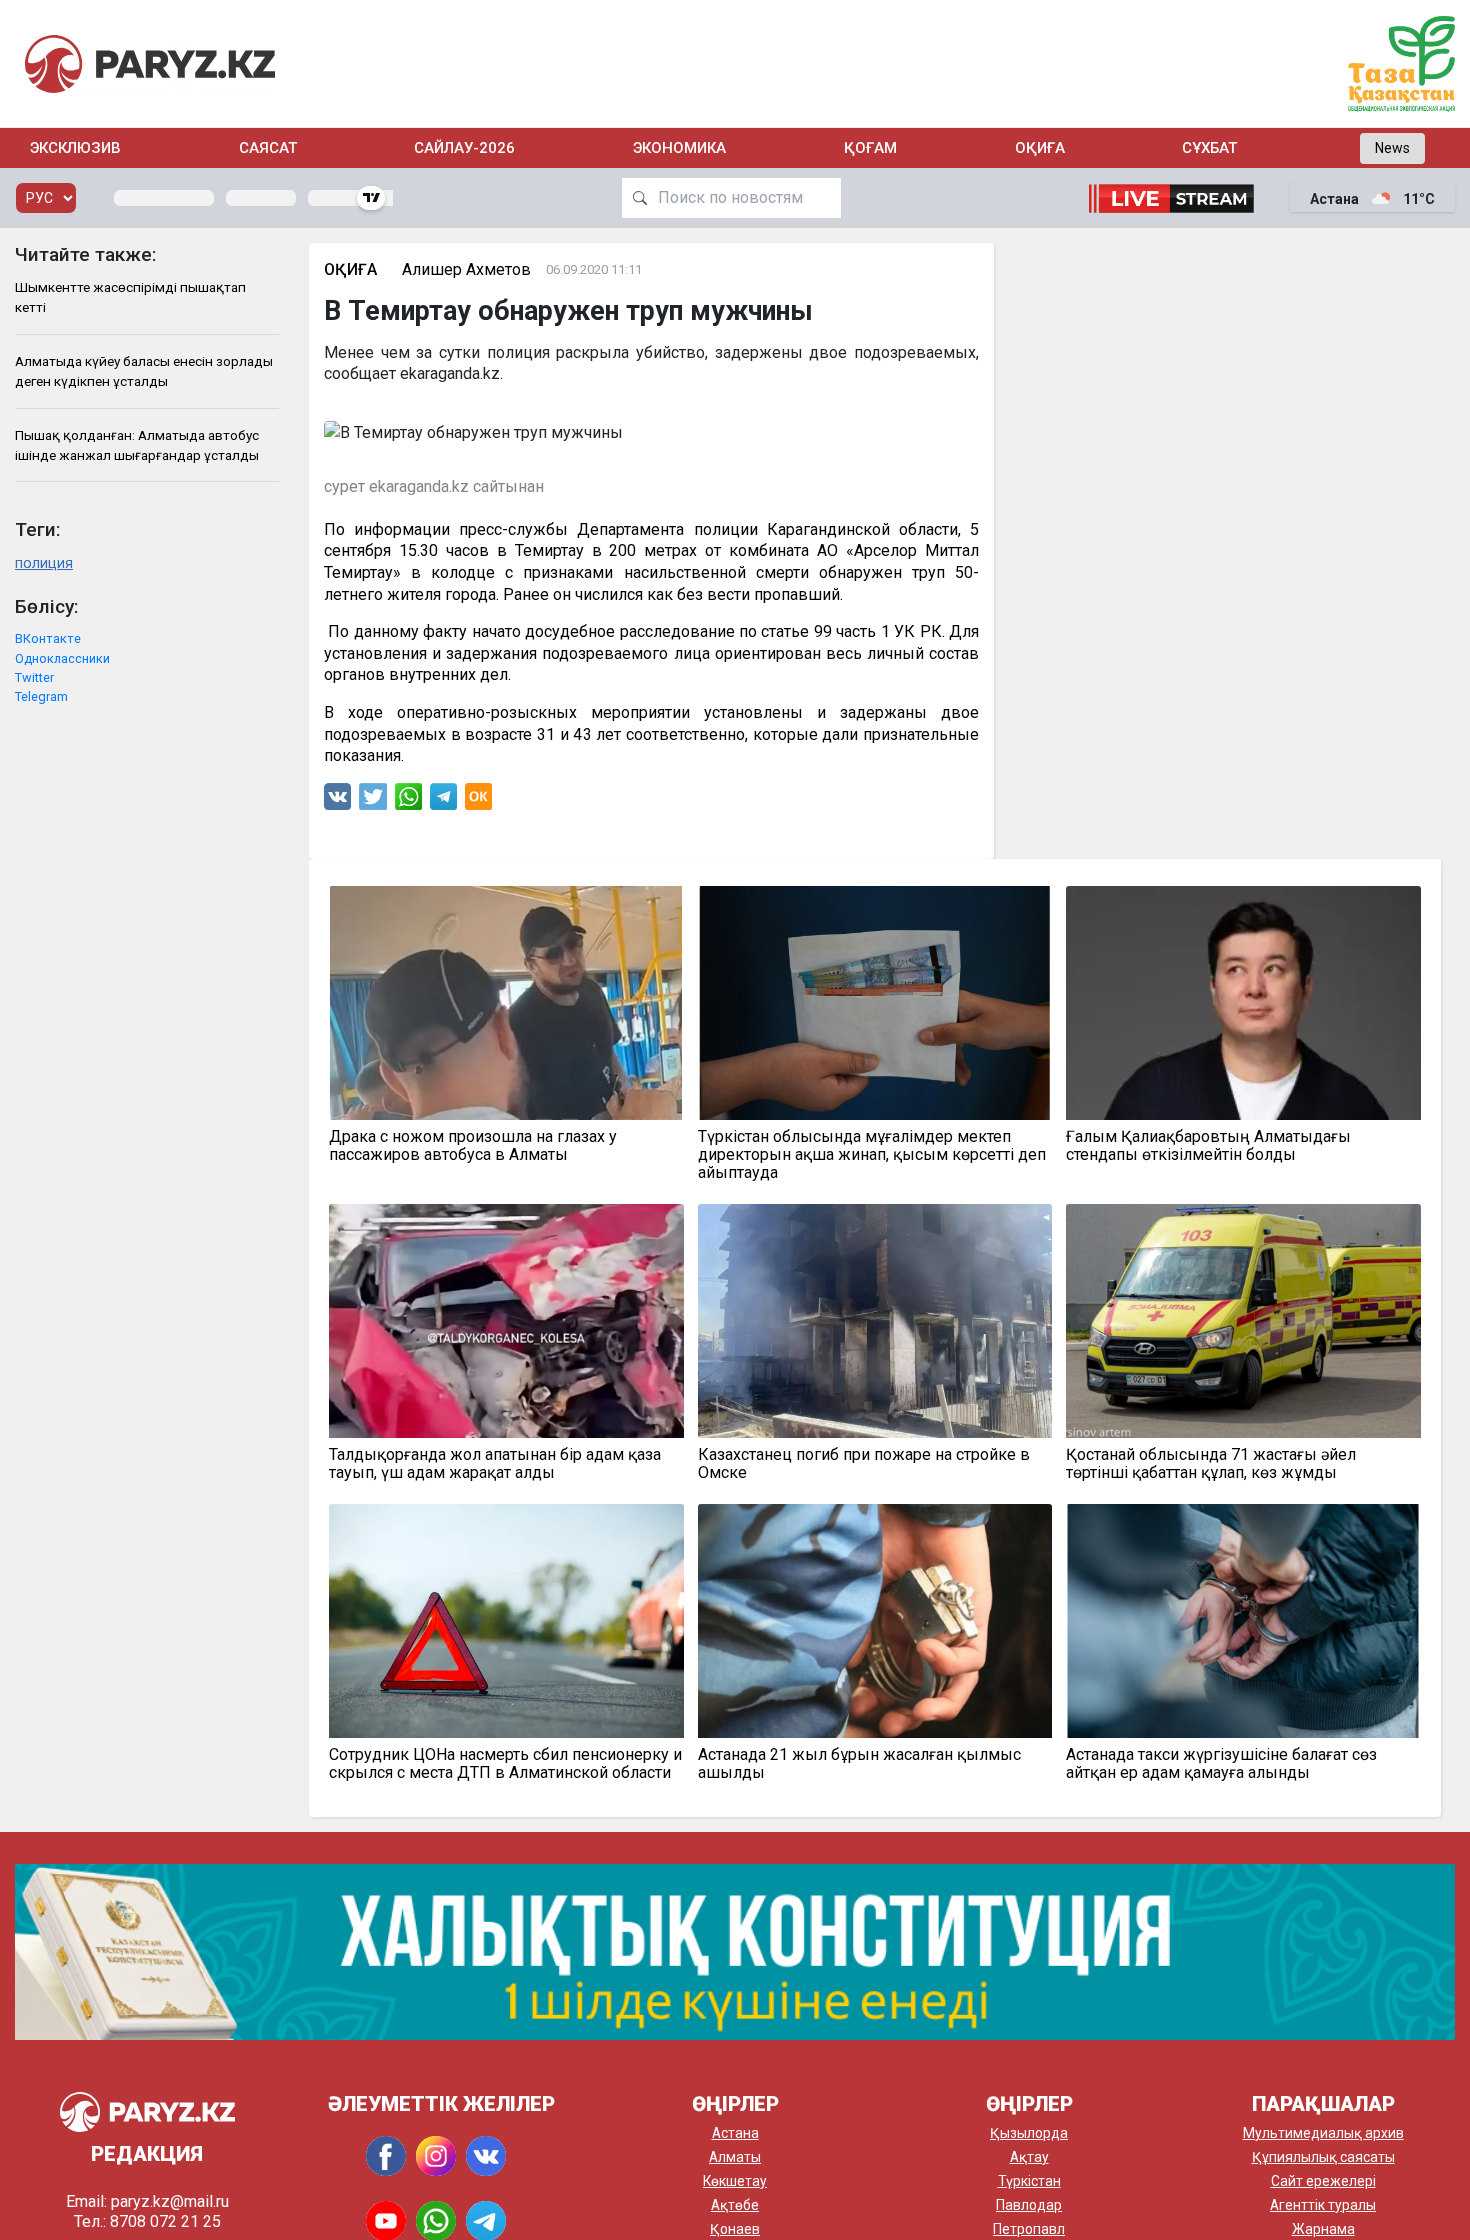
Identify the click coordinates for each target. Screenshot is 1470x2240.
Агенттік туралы (1323, 2205)
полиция (44, 563)
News (1392, 148)
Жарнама (1323, 2229)
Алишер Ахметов (466, 269)
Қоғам (870, 148)
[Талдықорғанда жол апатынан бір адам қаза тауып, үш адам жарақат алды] (506, 1321)
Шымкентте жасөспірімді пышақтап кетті (130, 297)
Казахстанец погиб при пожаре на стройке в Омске (864, 1464)
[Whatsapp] (408, 801)
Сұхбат (1209, 148)
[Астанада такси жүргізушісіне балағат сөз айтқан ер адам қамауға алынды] (1243, 1621)
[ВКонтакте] (337, 801)
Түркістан (1029, 2181)
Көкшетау (735, 2181)
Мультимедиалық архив (1323, 2133)
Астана (735, 2133)
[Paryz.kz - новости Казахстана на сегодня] (150, 63)
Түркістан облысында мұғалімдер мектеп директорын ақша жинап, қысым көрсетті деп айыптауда (872, 1155)
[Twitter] (373, 801)
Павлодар (1029, 2205)
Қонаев (735, 2229)
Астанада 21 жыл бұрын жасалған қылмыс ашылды (859, 1764)
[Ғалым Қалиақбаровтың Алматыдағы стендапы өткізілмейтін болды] (1243, 1003)
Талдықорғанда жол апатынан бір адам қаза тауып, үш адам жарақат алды (495, 1464)
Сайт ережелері (1323, 2181)
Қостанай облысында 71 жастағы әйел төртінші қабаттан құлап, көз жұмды (1211, 1464)
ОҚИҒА (1040, 148)
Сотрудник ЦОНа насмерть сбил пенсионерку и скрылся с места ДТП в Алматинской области (505, 1764)
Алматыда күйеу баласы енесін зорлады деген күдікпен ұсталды (144, 371)
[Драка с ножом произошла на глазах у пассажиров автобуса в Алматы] (506, 1003)
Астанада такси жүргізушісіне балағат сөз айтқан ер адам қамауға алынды (1221, 1764)
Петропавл (1029, 2229)
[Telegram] (443, 801)
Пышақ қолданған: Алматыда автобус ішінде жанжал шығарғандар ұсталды (137, 445)
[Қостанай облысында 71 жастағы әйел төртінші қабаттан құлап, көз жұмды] (1243, 1321)
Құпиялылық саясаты (1323, 2157)
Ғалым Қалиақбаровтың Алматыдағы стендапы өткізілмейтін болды (1208, 1146)
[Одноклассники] (478, 801)
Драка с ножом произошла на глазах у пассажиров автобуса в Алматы (473, 1146)
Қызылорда (1029, 2133)
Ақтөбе (735, 2205)
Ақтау (1029, 2157)
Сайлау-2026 (464, 148)
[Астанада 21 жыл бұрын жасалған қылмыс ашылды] (875, 1621)
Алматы (735, 2157)
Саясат (268, 148)
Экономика (679, 148)
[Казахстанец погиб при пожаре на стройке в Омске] (875, 1321)
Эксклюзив (75, 148)
